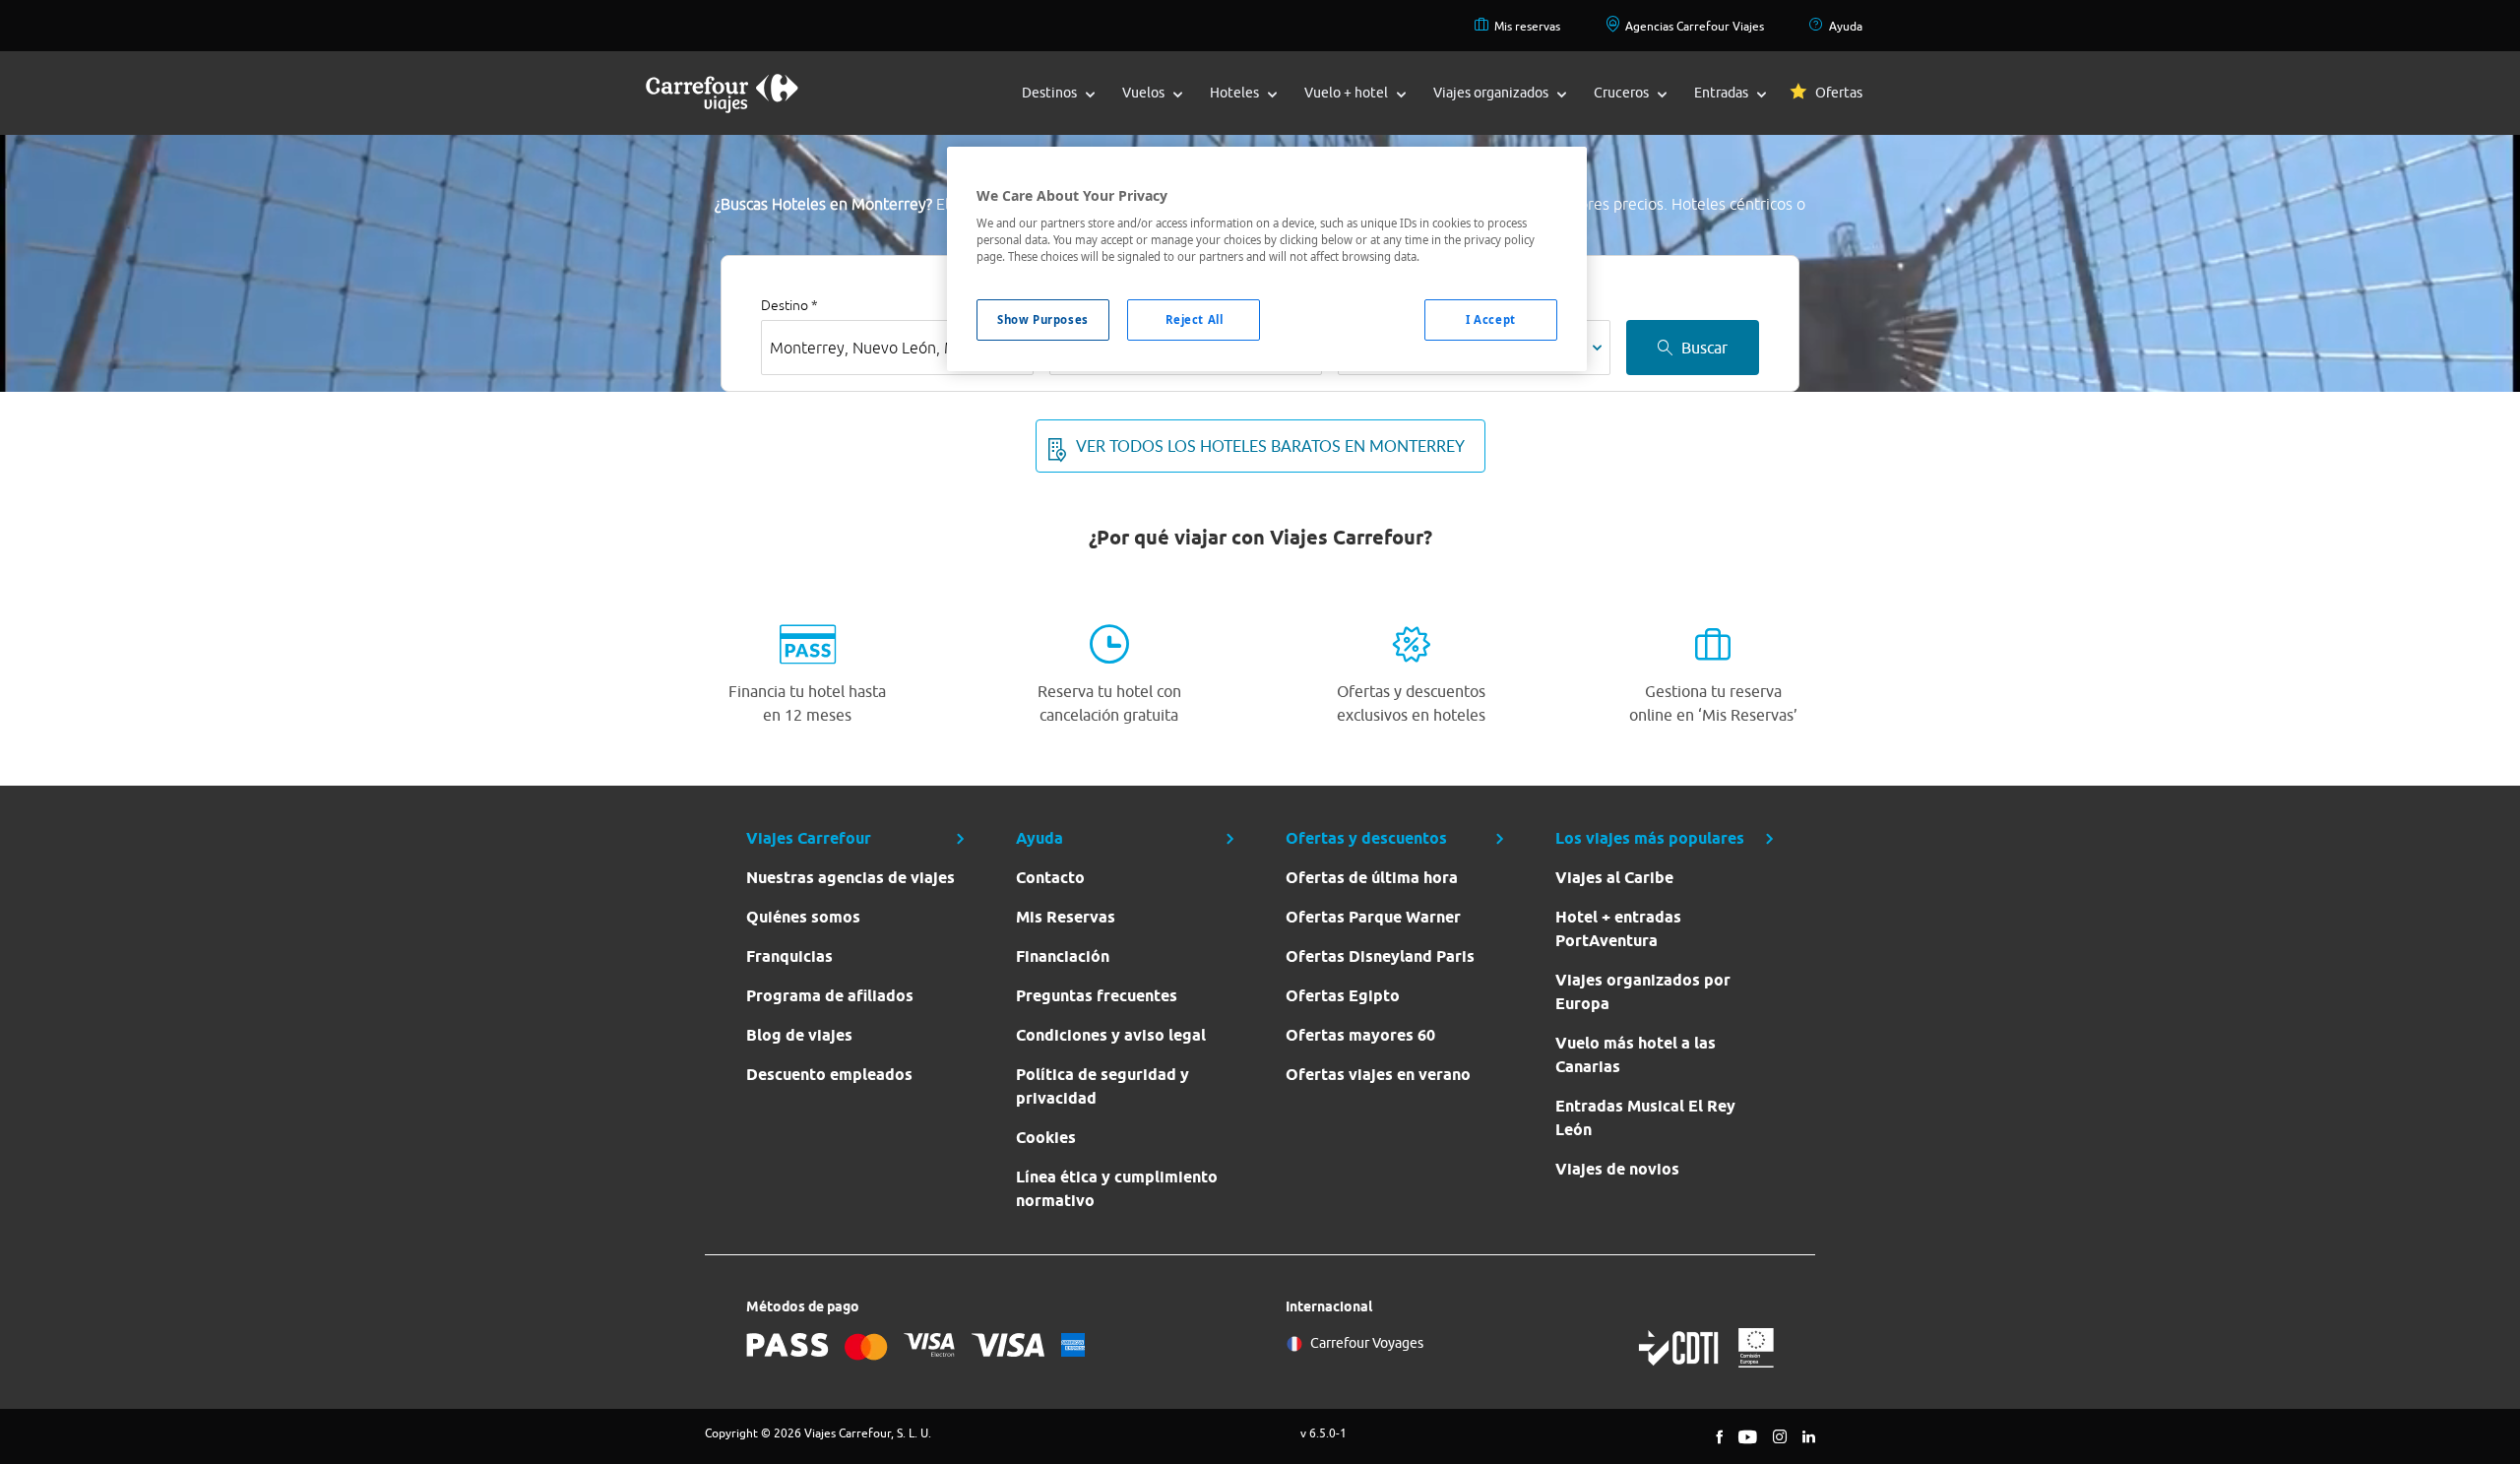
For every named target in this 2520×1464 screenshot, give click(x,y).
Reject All (1195, 319)
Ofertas (1839, 93)
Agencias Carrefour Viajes (1695, 26)
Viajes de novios (1617, 1169)
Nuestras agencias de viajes (850, 878)
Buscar (1704, 348)
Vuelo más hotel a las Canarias (1636, 1055)
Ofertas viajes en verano (1378, 1075)
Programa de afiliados (830, 996)
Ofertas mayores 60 (1360, 1035)
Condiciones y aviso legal (1111, 1035)
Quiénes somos (803, 917)
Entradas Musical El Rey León (1645, 1118)
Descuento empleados (829, 1075)
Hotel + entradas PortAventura (1618, 929)
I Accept (1491, 319)
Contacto (1050, 878)
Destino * (789, 305)
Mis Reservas (1066, 917)
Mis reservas (1527, 26)
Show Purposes (1042, 319)
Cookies (1046, 1138)
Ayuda (1846, 26)
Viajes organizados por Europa (1643, 992)
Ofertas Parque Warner (1373, 917)
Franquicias (789, 956)
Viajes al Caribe (1614, 878)
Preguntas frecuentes (1097, 996)
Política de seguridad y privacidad (1102, 1086)
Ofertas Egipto (1343, 996)
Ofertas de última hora (1372, 878)
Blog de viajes (799, 1035)
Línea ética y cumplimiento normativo (1117, 1189)
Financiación (1063, 956)
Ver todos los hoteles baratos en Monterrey (1270, 446)
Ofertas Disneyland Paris (1380, 956)
